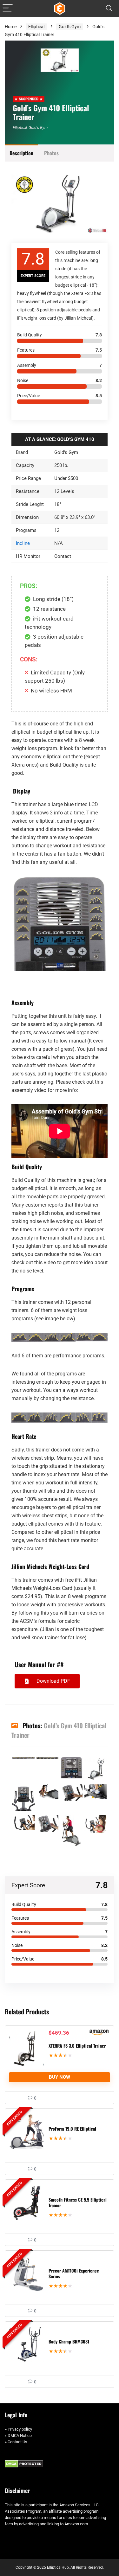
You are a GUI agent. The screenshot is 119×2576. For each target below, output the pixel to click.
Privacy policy (20, 2429)
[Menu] (8, 8)
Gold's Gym (70, 27)
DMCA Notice (20, 2436)
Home (11, 27)
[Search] (109, 8)
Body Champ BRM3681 (69, 2341)
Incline (23, 543)
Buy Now (60, 2077)
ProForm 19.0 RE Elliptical (72, 2129)
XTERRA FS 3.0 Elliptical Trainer (77, 2046)
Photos (51, 153)
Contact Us (17, 2442)
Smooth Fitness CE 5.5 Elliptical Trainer (78, 2202)
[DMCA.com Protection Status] (24, 2463)
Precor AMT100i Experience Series (74, 2273)
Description (21, 153)
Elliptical (36, 27)
